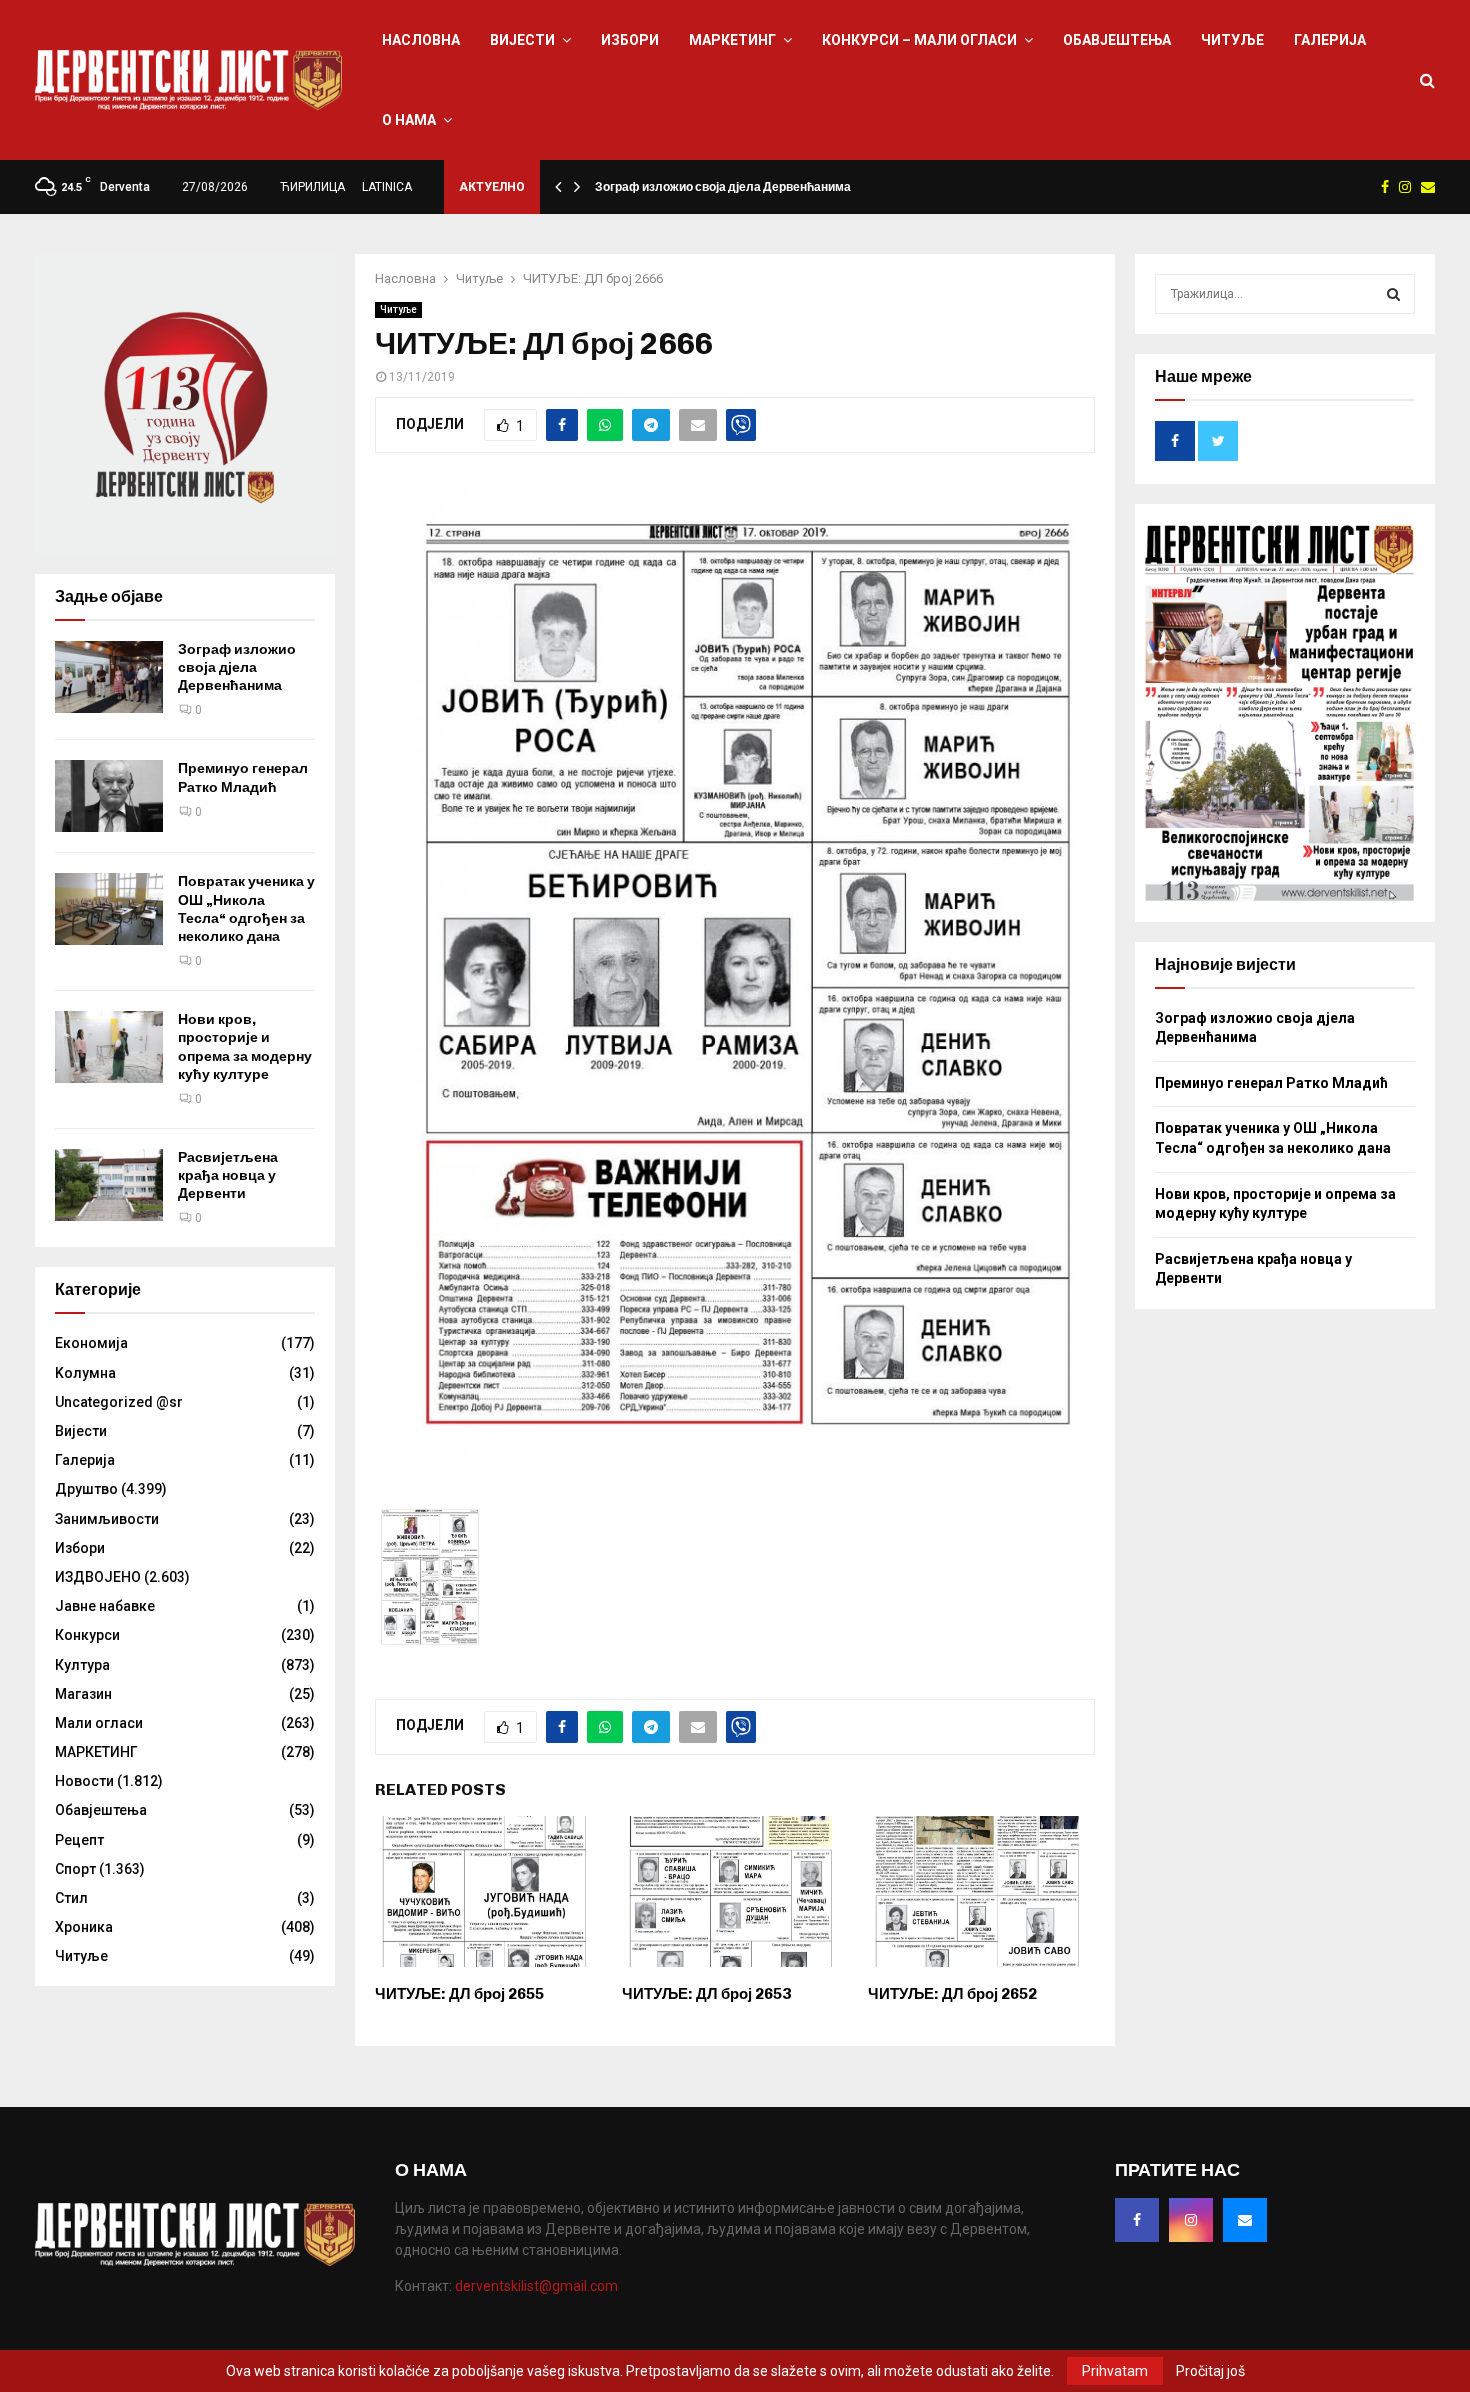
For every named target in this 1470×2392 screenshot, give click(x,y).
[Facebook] (1137, 2220)
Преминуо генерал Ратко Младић (243, 777)
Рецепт (79, 1840)
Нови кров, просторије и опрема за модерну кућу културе (245, 1047)
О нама (409, 120)
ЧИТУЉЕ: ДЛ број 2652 (952, 1994)
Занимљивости (107, 1519)
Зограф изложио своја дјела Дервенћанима (723, 187)
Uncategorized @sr (119, 1402)
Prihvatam (1115, 2371)
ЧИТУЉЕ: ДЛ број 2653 (706, 1994)
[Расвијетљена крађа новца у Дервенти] (109, 1185)
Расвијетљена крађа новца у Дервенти (228, 1175)
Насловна (421, 40)
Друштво (86, 1489)
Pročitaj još (1210, 2371)
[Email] (1245, 2220)
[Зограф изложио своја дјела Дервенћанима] (109, 677)
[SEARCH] (1393, 294)
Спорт (75, 1869)
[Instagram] (1191, 2220)
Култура (82, 1665)
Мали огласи (99, 1723)
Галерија (1330, 40)
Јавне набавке (105, 1606)
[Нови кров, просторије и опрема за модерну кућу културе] (109, 1047)
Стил (71, 1898)
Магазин (83, 1694)
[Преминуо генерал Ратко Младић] (109, 796)
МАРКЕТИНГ (732, 40)
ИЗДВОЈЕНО (98, 1577)
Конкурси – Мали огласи (919, 40)
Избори (630, 40)
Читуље (1232, 40)
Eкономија (91, 1343)
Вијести (522, 40)
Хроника (84, 1927)
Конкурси (87, 1635)
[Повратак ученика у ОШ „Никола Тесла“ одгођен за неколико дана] (109, 909)
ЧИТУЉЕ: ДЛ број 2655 (459, 1994)
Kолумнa (85, 1373)
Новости (84, 1781)
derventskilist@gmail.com (536, 2286)
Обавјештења (1117, 40)
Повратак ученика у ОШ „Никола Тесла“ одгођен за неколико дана (246, 909)
